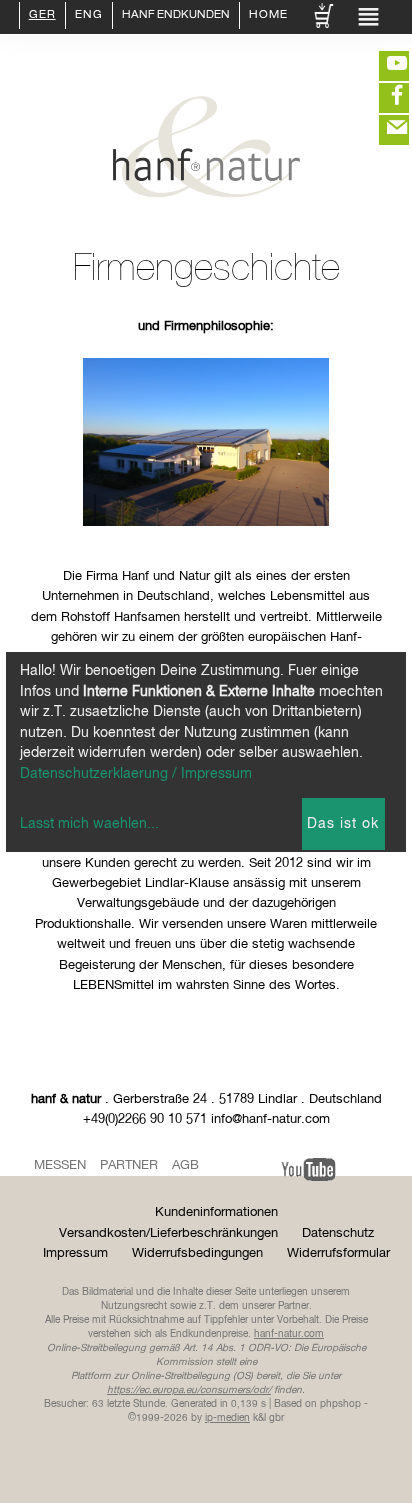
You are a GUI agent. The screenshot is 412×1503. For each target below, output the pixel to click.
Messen (60, 1165)
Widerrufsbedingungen (197, 1253)
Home (268, 16)
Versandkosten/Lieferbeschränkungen (168, 1233)
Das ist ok (343, 824)
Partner (129, 1165)
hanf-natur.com (289, 1334)
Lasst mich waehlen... (89, 824)
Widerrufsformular (338, 1253)
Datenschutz (338, 1233)
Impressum (75, 1253)
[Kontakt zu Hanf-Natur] (382, 130)
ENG (89, 16)
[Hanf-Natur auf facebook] (382, 98)
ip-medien (227, 1418)
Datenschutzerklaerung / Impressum (136, 774)
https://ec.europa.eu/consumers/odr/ (189, 1390)
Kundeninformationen (216, 1212)
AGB (185, 1165)
